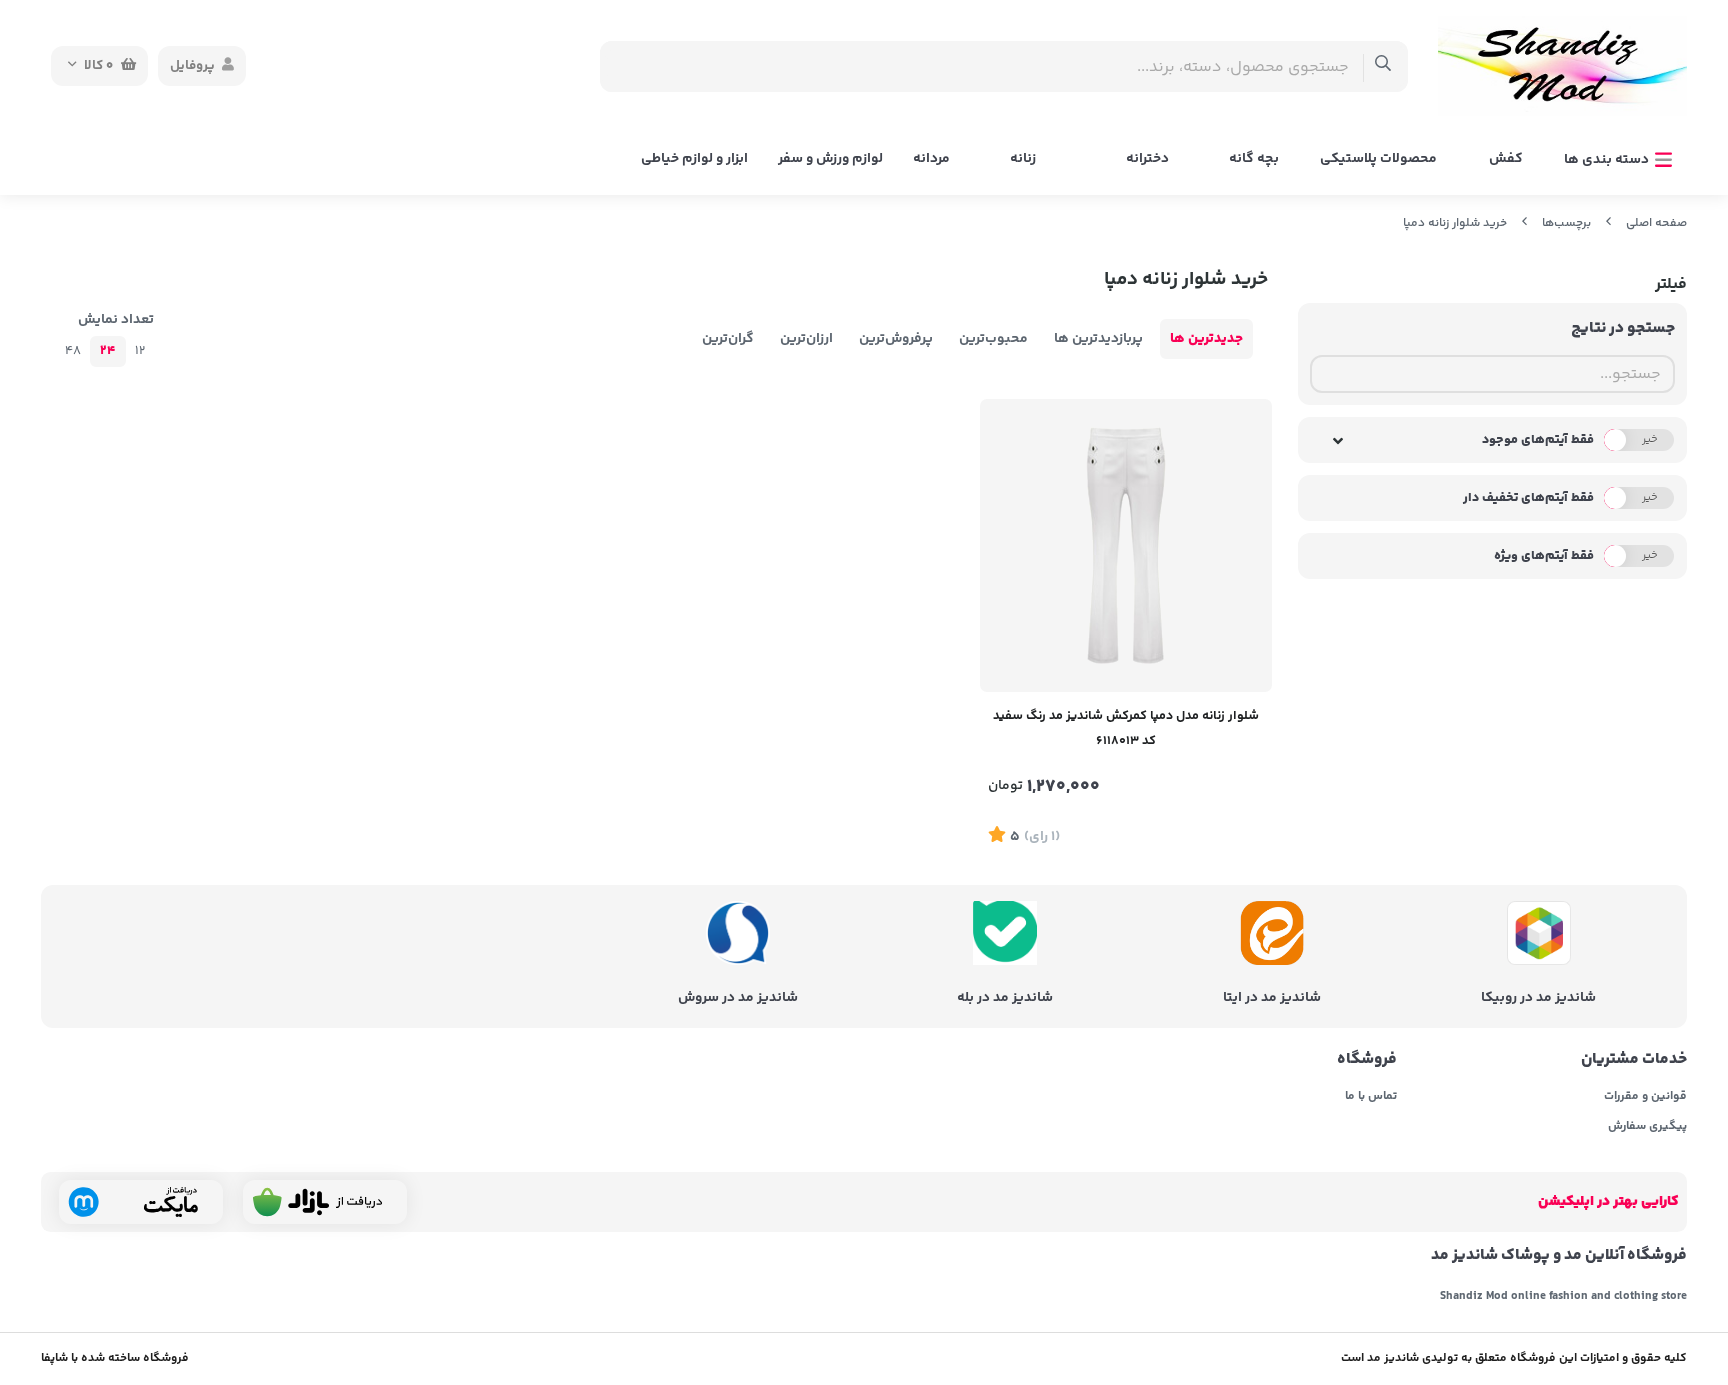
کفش (1506, 159)
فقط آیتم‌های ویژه (1544, 556)
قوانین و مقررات (1645, 1097)
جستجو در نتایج (1623, 328)
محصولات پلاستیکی (1378, 159)
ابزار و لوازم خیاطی (694, 159)
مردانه (931, 159)
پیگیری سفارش (1647, 1127)
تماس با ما (1370, 1097)
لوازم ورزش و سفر (830, 159)
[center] (1383, 66)
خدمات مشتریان (1634, 1060)
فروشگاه (1366, 1060)
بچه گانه (1254, 159)
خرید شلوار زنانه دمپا (1455, 223)
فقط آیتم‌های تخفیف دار (1528, 498)
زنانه (1023, 159)
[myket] (141, 1202)
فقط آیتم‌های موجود (1538, 440)
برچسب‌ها (1566, 223)
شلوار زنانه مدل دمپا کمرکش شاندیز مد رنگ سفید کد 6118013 (1126, 728)
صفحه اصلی (1656, 223)
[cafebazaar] (325, 1202)
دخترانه (1147, 159)
